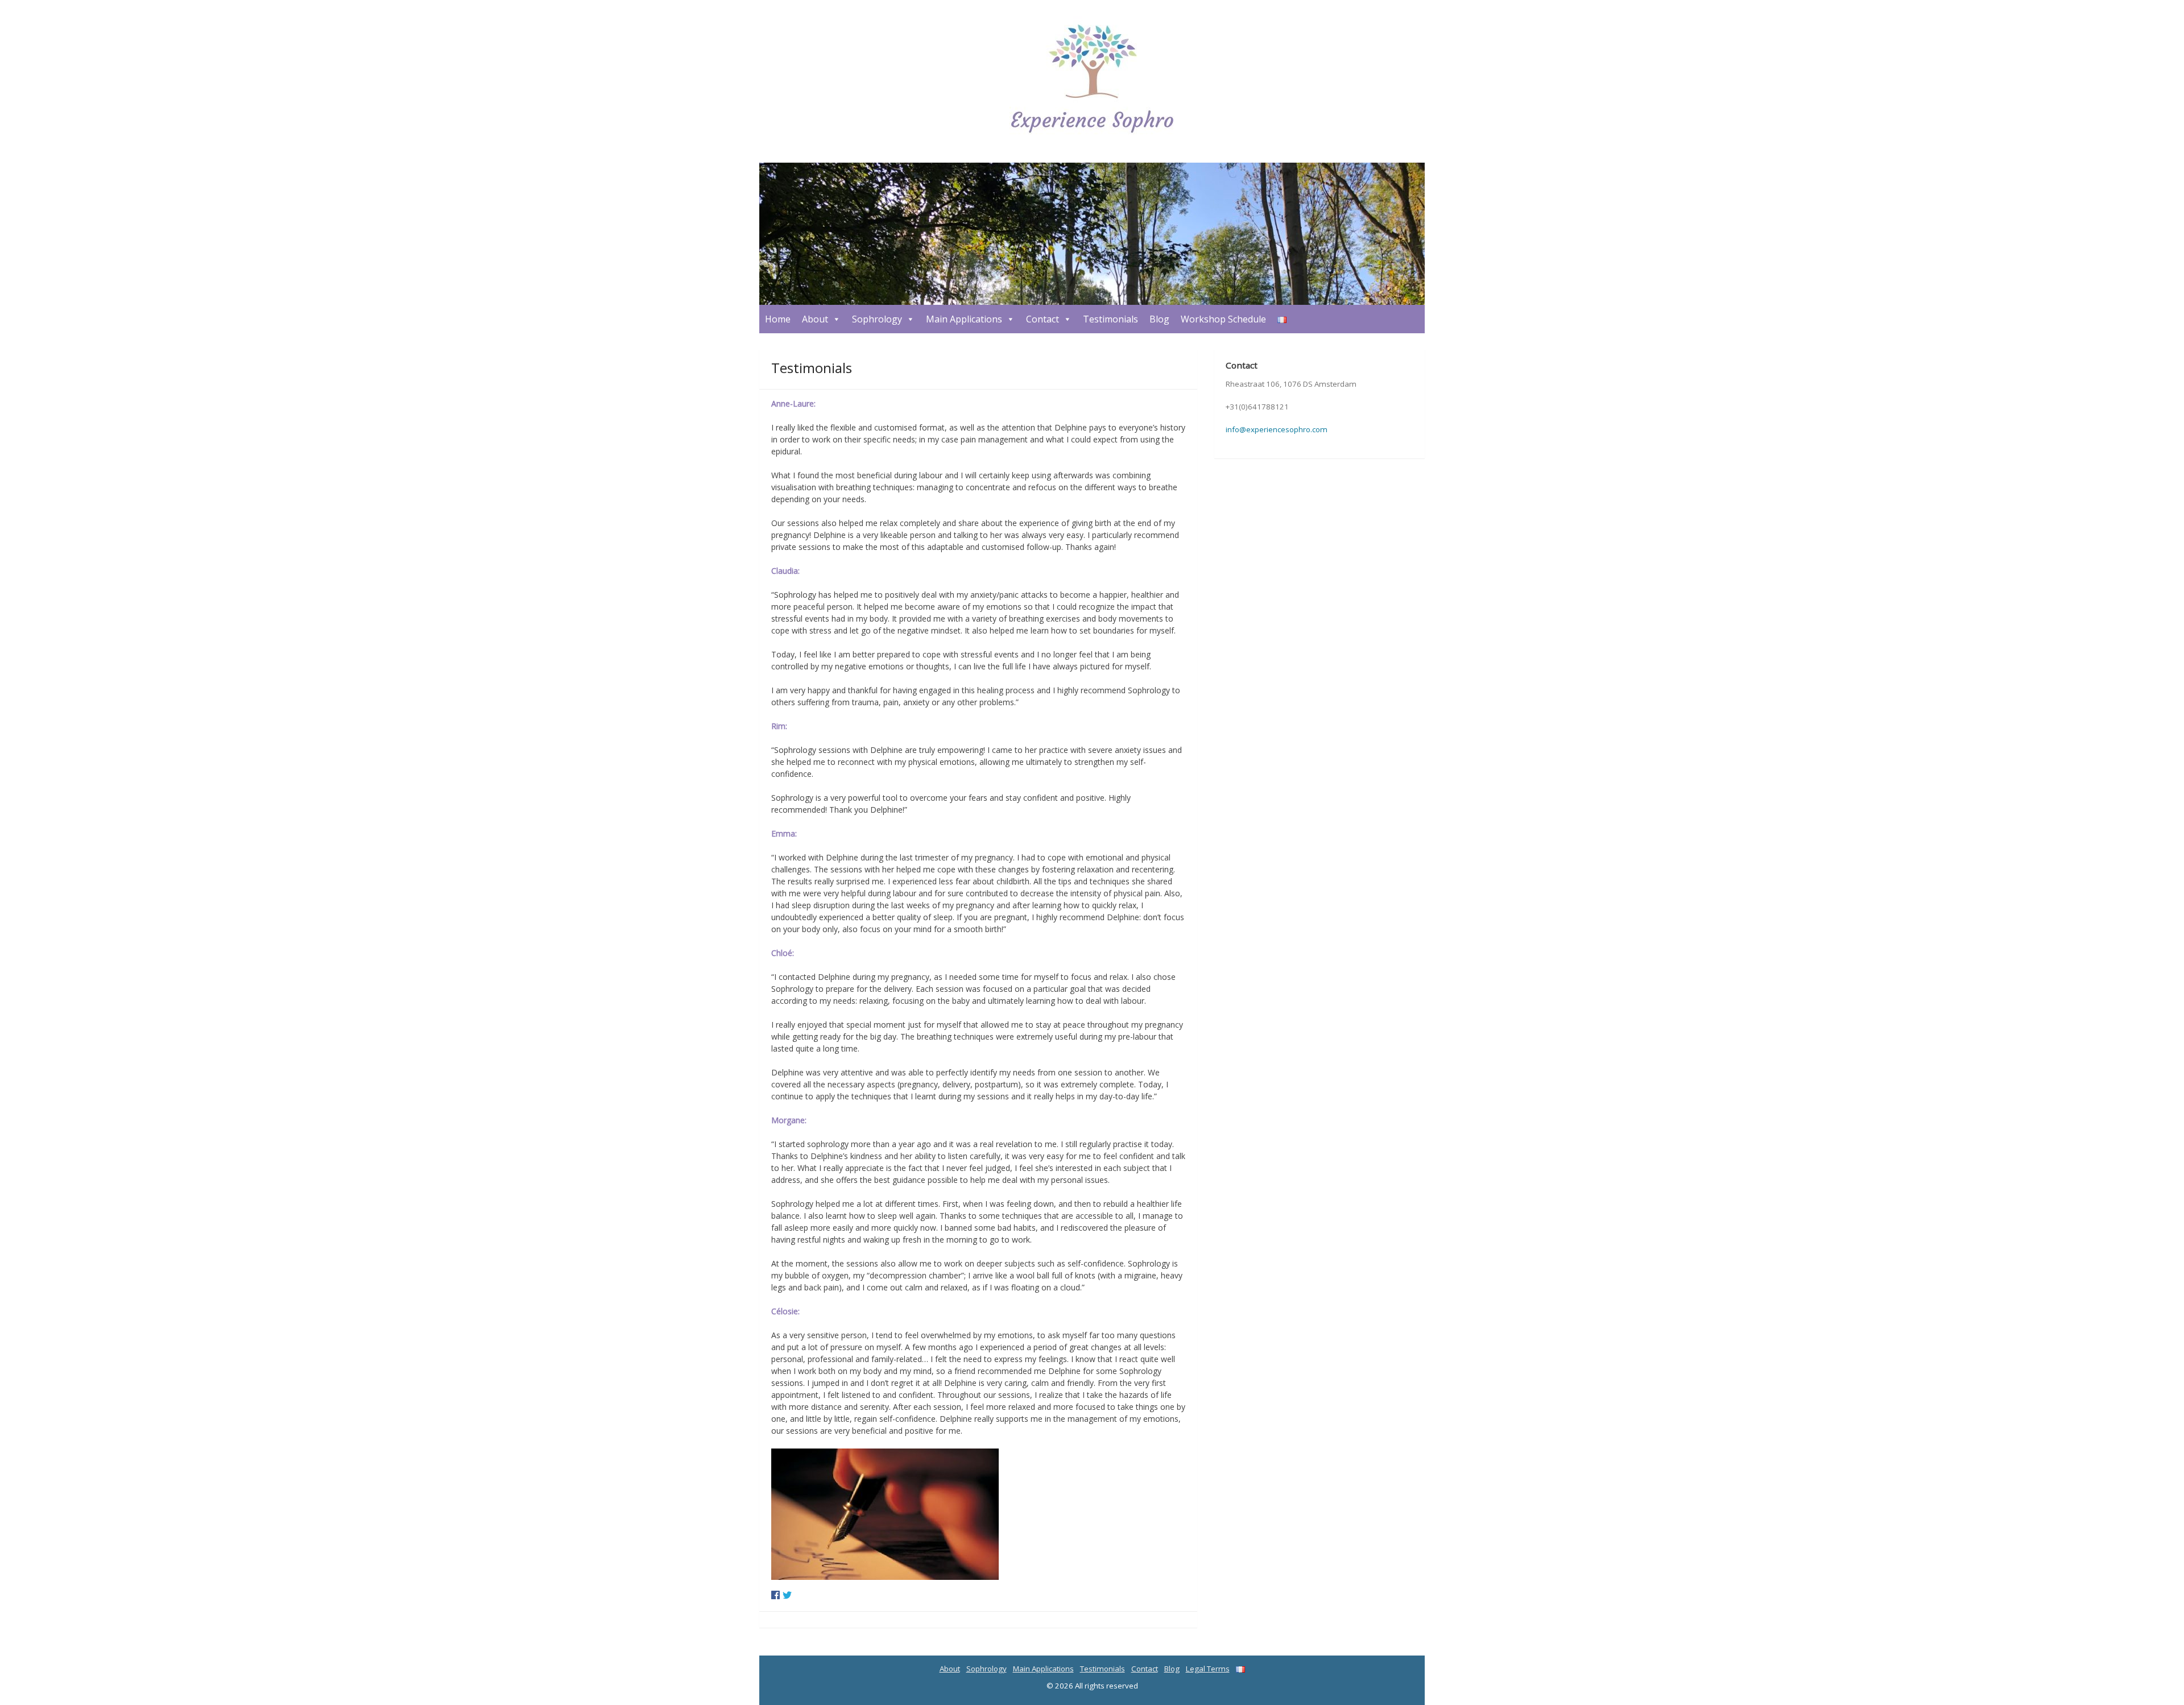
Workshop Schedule (1223, 319)
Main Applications (964, 319)
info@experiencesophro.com (1277, 429)
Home (778, 319)
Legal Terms (1208, 1669)
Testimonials (1110, 319)
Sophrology (877, 319)
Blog (1159, 319)
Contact (1043, 319)
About (815, 319)
